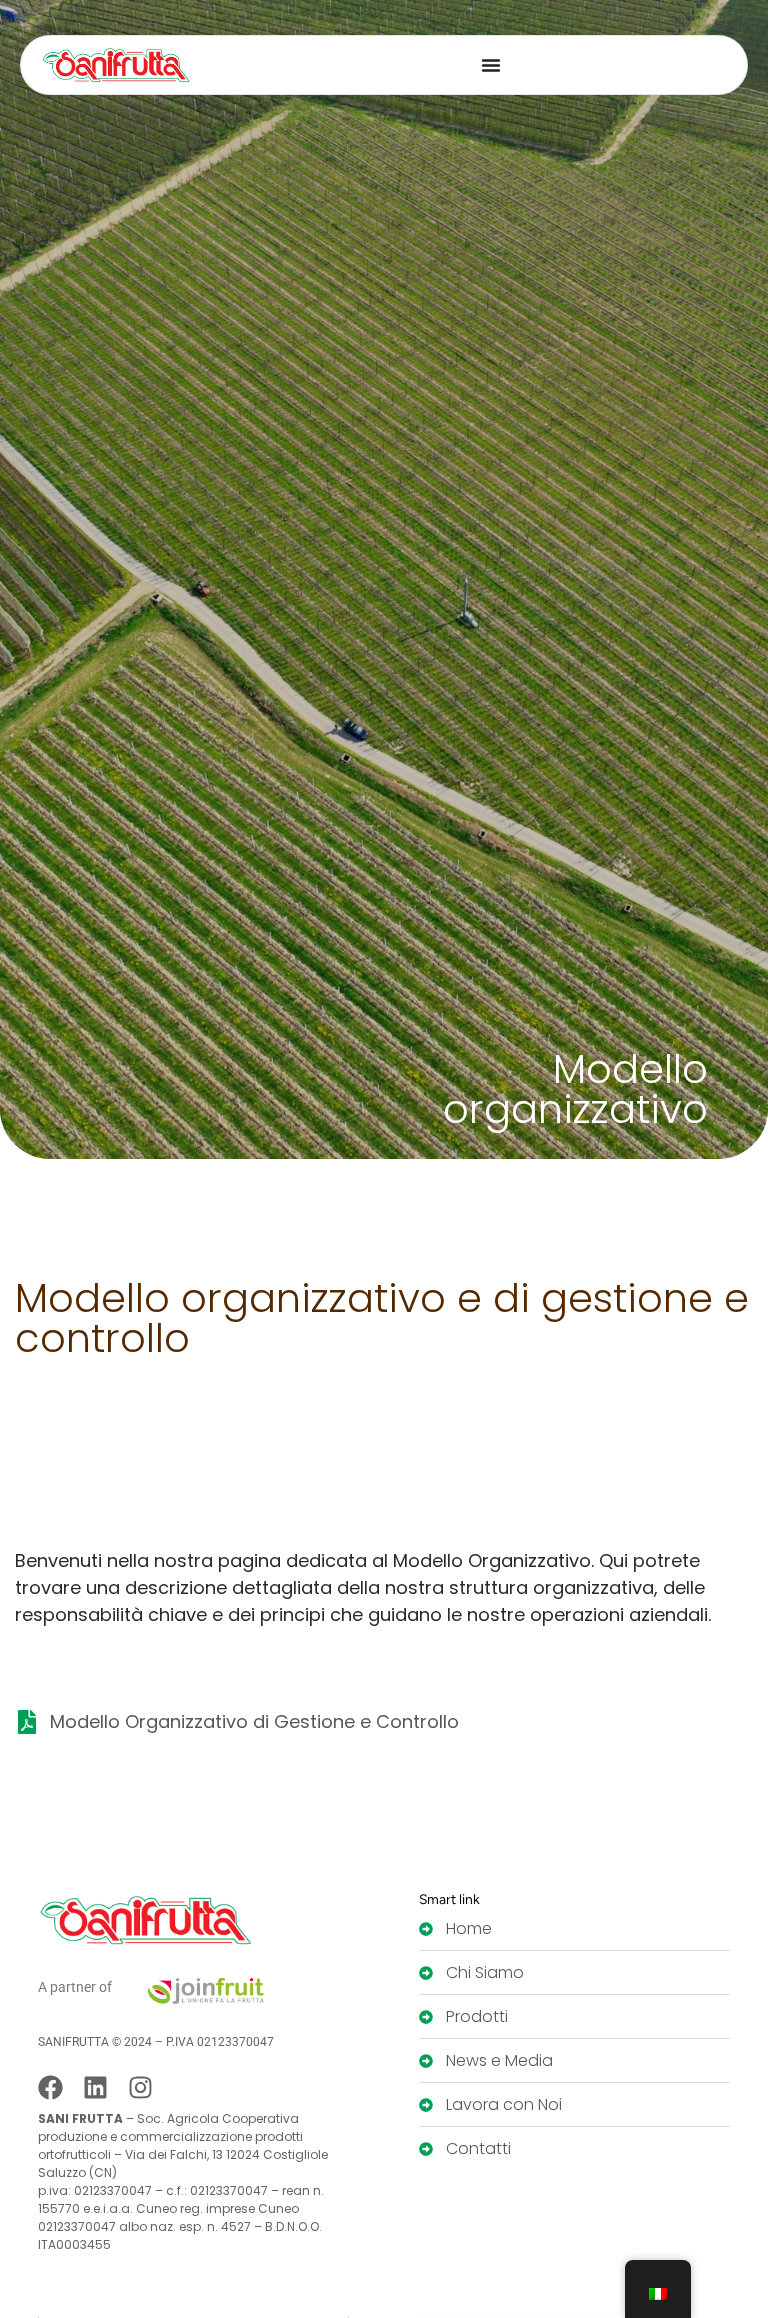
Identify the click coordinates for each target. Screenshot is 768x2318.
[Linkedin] (95, 2087)
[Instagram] (140, 2087)
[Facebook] (50, 2087)
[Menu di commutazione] (491, 65)
